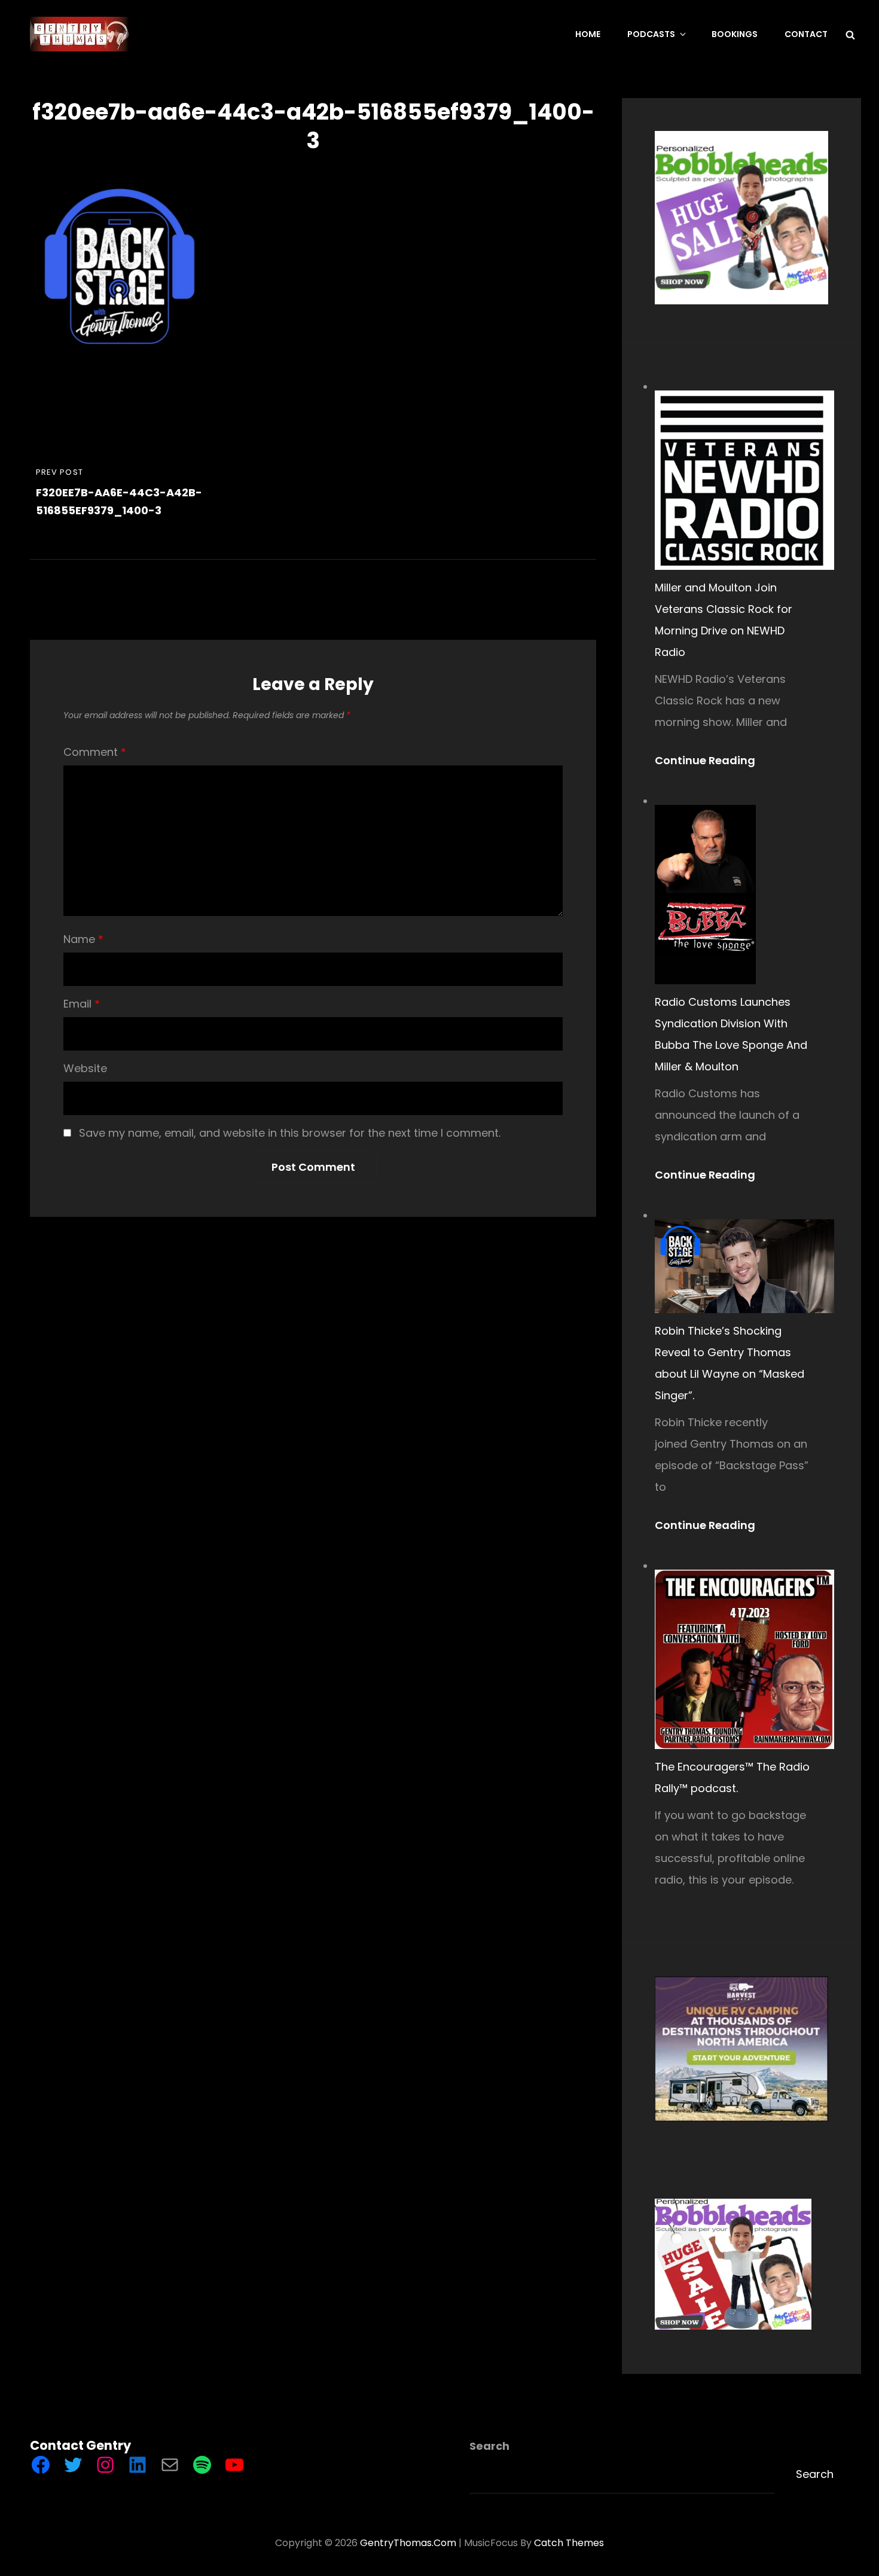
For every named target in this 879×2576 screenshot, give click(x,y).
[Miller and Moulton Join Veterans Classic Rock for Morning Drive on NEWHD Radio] (744, 480)
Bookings (735, 34)
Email (82, 1004)
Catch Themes (569, 2543)
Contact (806, 34)
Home (588, 34)
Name (83, 939)
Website (85, 1068)
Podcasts (651, 34)
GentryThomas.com (408, 2543)
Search (489, 2446)
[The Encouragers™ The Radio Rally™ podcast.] (744, 1659)
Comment (95, 752)
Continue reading (710, 761)
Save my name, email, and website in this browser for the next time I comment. (290, 1133)
